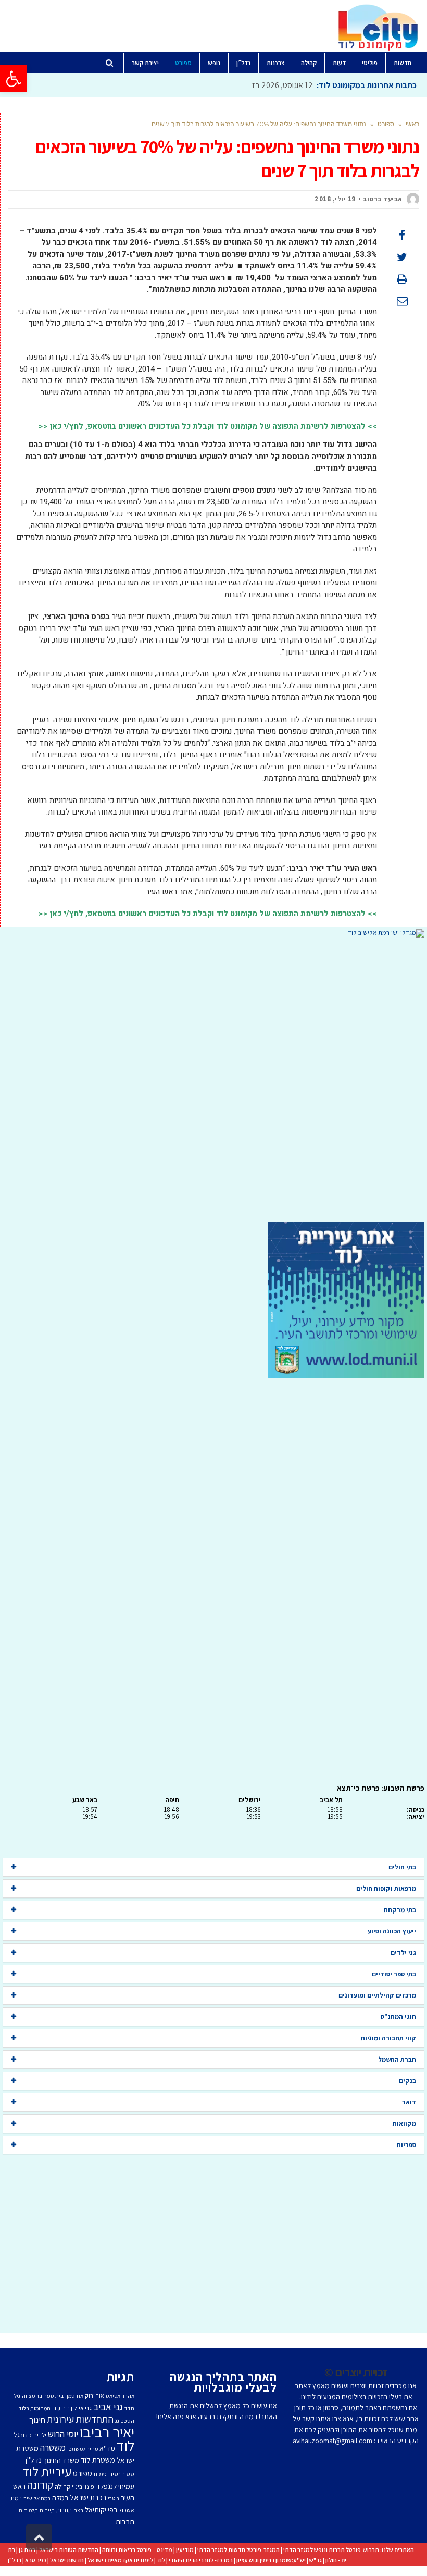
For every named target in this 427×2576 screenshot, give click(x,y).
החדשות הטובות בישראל (69, 2550)
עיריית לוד (47, 2472)
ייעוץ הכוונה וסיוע (392, 1931)
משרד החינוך (61, 2460)
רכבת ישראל (88, 2497)
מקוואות (404, 2123)
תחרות (64, 2510)
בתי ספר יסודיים (394, 1974)
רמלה (60, 2498)
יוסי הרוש (63, 2434)
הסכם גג (125, 2421)
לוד (125, 2446)
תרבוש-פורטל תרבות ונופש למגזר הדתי (331, 2550)
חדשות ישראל (67, 2560)
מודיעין (185, 2550)
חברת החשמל (397, 2059)
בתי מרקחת (400, 1910)
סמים (100, 2474)
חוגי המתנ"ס (398, 2017)
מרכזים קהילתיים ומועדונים (377, 1995)
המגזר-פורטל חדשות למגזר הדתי (238, 2550)
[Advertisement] (213, 1080)
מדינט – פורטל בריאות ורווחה (137, 2550)
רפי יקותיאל (101, 2510)
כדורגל (23, 2435)
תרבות (125, 2522)
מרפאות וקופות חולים (386, 1888)
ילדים (40, 2435)
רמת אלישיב (37, 2498)
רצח (78, 2510)
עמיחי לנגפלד (115, 2486)
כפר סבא (36, 2560)
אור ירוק (95, 2395)
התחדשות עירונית (80, 2419)
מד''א (107, 2448)
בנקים (407, 2081)
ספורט (386, 124)
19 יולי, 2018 (335, 199)
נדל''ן (34, 2460)
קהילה (62, 2487)
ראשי (412, 124)
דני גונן (61, 2408)
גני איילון (81, 2408)
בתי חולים (402, 1867)
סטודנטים (121, 2474)
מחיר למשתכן (83, 2449)
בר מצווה (32, 2396)
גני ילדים (403, 1952)
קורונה (40, 2485)
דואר (409, 2102)
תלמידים (28, 2510)
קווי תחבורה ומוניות (388, 2038)
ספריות (406, 2145)
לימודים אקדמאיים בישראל (120, 2560)
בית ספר (54, 2396)
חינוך (37, 2420)
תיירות (47, 2510)
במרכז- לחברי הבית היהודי (201, 2560)
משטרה (53, 2447)
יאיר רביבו (107, 2432)
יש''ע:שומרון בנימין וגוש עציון (271, 2560)
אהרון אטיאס (120, 2396)
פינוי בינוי (83, 2487)
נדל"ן (15, 2560)
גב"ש (316, 2560)
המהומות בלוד (35, 2408)
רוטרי (114, 2498)
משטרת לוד (98, 2460)
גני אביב (108, 2407)
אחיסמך (74, 2396)
